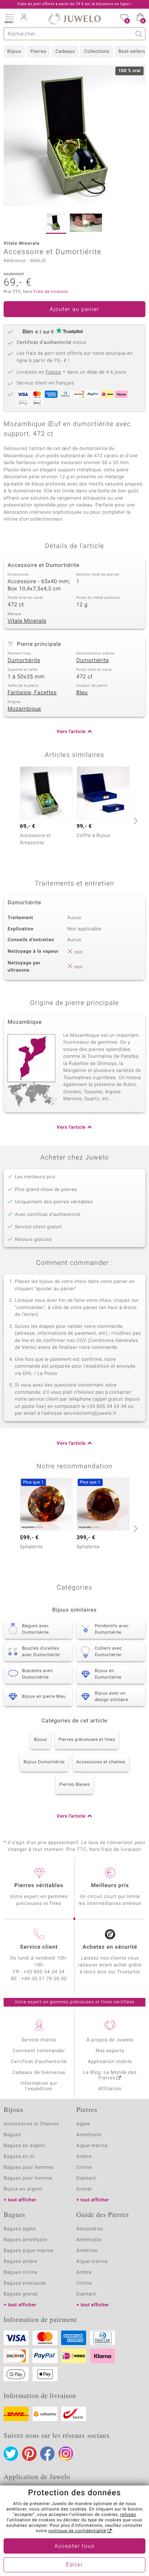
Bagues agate (20, 2229)
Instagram (66, 2454)
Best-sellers (132, 52)
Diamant (86, 2178)
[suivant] (135, 821)
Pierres (38, 52)
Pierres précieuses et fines (87, 1740)
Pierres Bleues (74, 1785)
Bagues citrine (21, 2272)
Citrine (84, 2167)
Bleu (82, 693)
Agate (83, 2124)
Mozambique (24, 709)
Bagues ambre (21, 2262)
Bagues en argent (24, 2146)
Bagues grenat (21, 2294)
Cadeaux (65, 52)
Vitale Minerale (27, 621)
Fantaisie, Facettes (32, 693)
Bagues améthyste (25, 2240)
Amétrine (87, 2251)
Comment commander (39, 2051)
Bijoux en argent (23, 2189)
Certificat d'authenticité (39, 2062)
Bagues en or (19, 2157)
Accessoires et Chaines (31, 2124)
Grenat (84, 2189)
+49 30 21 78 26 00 (44, 1979)
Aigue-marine (92, 2146)
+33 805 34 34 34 (44, 1972)
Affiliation (110, 2089)
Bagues (12, 2135)
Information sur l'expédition (39, 2086)
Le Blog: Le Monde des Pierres (110, 2075)
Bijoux (14, 52)
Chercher (139, 34)
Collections (97, 52)
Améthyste (89, 2240)
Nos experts (110, 2051)
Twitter (11, 2454)
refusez (128, 2515)
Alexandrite (90, 2229)
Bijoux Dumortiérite (44, 1762)
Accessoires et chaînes (101, 1762)
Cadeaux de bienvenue (39, 2073)
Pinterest (29, 2454)
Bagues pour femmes (29, 2167)
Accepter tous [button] (74, 2546)
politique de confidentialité (77, 2531)
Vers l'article (71, 732)
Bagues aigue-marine (29, 2251)
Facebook (47, 2454)
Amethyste (89, 2135)
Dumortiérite (24, 661)
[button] (9, 18)
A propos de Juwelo (110, 2040)
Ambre (84, 2157)
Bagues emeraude (25, 2283)
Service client (39, 1947)
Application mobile (110, 2062)
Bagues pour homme (28, 2178)
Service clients (39, 2040)
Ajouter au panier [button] (74, 310)
